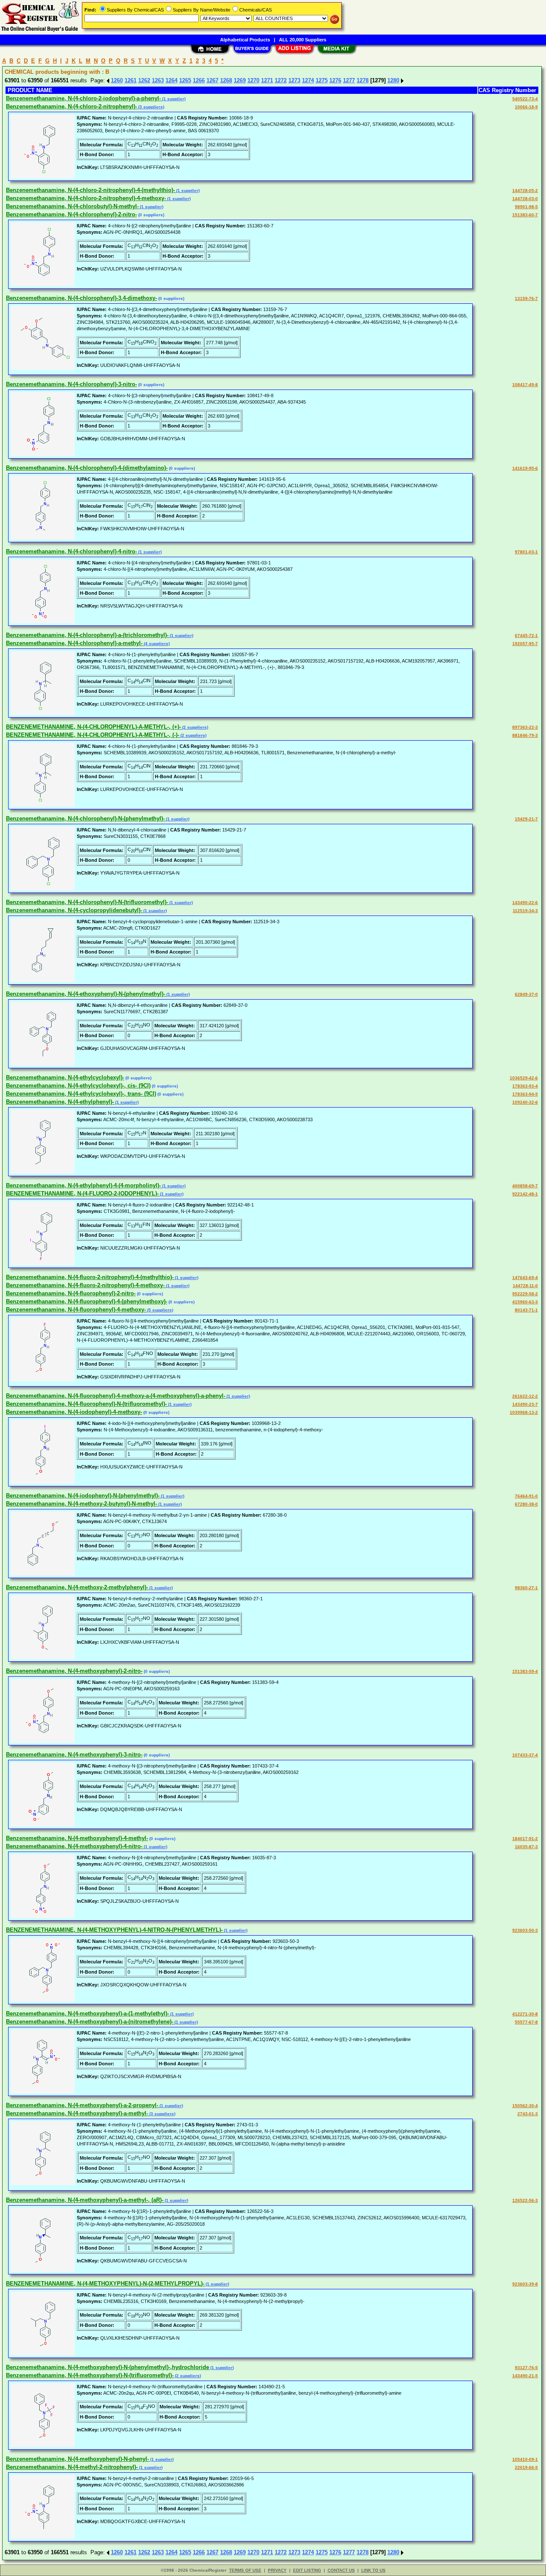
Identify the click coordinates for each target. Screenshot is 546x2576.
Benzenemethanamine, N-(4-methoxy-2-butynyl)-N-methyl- (81, 1504)
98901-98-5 (526, 207)
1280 (393, 80)
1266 (199, 80)
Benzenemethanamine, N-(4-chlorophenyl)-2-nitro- (71, 214)
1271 (267, 80)
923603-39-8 (525, 2284)
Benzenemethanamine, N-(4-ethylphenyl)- (60, 1102)
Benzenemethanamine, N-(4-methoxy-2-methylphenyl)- (77, 1587)
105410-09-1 (525, 2459)
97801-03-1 (526, 552)
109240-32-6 (525, 1102)
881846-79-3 (525, 735)
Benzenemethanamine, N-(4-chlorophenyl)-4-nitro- (71, 551)
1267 (212, 80)
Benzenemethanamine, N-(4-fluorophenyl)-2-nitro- (71, 1293)
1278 (363, 80)
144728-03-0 (525, 199)
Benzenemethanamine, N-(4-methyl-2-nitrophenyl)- (72, 2467)
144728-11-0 (525, 1286)
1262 (144, 80)
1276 (335, 80)
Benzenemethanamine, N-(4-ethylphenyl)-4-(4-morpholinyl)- (83, 1185)
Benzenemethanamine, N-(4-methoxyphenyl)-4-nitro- (74, 1846)
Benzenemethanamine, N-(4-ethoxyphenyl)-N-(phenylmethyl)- (86, 994)
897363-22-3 (525, 727)
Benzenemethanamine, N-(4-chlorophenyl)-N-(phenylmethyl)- (85, 818)
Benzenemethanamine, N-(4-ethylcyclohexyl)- (65, 1077)
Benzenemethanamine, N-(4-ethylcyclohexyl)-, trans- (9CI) (81, 1094)
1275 (322, 80)
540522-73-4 (525, 99)
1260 (117, 80)
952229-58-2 (525, 1294)
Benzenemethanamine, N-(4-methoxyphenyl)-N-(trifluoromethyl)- (90, 2375)
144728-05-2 (525, 190)
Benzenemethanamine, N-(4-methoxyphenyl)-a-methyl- (77, 2113)
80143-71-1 (526, 1310)
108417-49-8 (525, 385)
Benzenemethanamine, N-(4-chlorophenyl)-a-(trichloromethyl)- (87, 635)
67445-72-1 (526, 635)
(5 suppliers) (160, 1310)
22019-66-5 (526, 2467)
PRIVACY (277, 2570)
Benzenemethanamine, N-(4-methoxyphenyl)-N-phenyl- (77, 2459)
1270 (253, 80)
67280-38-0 (526, 1504)
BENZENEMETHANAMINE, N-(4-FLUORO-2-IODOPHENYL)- (82, 1194)
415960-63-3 (525, 1302)
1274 (308, 80)
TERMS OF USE (245, 2570)
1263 (158, 80)
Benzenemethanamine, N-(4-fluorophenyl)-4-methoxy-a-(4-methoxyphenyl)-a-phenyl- (116, 1396)
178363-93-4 (525, 1086)
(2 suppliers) (195, 727)
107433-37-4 (525, 1755)
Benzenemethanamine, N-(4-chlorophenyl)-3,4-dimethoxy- (81, 298)
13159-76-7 (526, 298)
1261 (131, 80)
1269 (240, 80)
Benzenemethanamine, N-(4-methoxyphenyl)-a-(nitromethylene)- (90, 2022)
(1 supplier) (173, 99)
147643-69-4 (525, 1278)
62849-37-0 (526, 994)
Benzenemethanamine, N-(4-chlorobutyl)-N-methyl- (72, 206)
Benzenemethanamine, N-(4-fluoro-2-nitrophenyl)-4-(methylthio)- (90, 1277)
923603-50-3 (525, 1930)
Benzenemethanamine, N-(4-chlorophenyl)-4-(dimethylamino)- (87, 468)
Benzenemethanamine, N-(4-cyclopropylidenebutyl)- (74, 910)
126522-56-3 (525, 2200)
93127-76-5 (526, 2368)
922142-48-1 (525, 1194)
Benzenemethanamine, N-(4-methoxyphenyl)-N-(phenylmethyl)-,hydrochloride (107, 2367)
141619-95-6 (525, 468)
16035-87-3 (526, 1847)
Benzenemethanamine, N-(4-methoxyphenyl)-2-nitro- (74, 1671)
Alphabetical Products (245, 40)
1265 (185, 80)
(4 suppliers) (156, 644)
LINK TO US (373, 2570)
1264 (171, 80)
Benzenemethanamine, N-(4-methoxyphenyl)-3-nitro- (74, 1755)
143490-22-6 (525, 903)
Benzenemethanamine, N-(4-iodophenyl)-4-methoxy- (74, 1412)
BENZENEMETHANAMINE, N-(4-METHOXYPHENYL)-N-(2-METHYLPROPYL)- (105, 2284)
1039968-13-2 (524, 1412)
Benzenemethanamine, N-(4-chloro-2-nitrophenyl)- (71, 106)
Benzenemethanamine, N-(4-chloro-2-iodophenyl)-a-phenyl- (83, 98)
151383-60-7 (525, 215)
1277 (349, 80)
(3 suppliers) (151, 107)
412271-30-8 (525, 2014)
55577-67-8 (526, 2022)
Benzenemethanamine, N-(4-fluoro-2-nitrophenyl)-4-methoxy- (85, 1285)
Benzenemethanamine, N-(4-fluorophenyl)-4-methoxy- (76, 1310)
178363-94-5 (525, 1094)
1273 (294, 80)
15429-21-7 (526, 819)
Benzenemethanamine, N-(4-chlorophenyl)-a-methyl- (74, 643)
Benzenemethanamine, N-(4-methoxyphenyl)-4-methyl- (77, 1838)
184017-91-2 (525, 1839)
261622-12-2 (525, 1396)
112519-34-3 (525, 911)
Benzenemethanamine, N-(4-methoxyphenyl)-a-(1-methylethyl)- (87, 2013)
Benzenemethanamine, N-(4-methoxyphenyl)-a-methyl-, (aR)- (85, 2200)
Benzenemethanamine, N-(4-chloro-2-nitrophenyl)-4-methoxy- (86, 198)
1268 (226, 80)
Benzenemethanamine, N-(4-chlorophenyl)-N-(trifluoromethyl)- (87, 902)
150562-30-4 (525, 2106)
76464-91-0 (526, 1496)
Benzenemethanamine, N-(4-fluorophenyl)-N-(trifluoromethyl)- (86, 1404)
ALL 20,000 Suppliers (303, 40)
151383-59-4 (525, 1671)
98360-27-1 (526, 1588)
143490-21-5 (525, 2376)
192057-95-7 (525, 644)
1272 (281, 80)
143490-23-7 (525, 1404)
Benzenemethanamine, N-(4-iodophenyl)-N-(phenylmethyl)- (83, 1496)
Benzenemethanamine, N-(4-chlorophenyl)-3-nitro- (71, 384)
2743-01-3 (528, 2114)
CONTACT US (341, 2570)
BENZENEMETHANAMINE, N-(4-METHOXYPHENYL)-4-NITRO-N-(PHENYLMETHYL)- (114, 1930)
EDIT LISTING (307, 2570)
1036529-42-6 (524, 1078)
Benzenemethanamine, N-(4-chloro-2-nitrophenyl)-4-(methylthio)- (90, 190)
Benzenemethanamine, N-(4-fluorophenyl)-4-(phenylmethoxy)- (87, 1301)
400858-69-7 (525, 1186)
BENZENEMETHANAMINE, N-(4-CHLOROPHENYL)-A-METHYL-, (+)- (93, 727)
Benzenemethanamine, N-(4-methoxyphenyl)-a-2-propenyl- (82, 2105)
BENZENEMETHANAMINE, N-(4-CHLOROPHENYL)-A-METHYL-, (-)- (93, 735)
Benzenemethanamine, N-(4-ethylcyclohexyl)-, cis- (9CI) (78, 1086)
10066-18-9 (526, 107)
